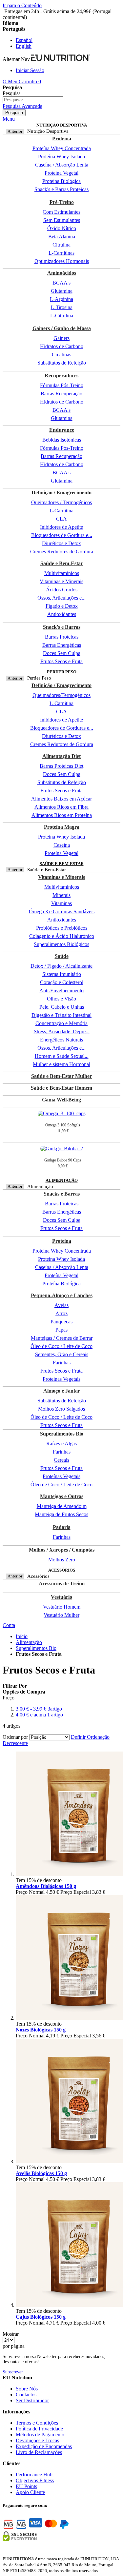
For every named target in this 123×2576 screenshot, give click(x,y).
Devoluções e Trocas (37, 2440)
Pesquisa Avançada (22, 106)
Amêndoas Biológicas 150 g (46, 1886)
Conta (9, 1625)
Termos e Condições (37, 2423)
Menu (9, 119)
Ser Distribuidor (32, 2400)
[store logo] (61, 59)
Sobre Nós (27, 2389)
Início (22, 1636)
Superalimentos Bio (36, 1648)
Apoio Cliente (30, 2492)
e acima (39, 1715)
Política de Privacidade (39, 2429)
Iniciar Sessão (30, 70)
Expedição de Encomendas (44, 2446)
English (24, 46)
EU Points (26, 2486)
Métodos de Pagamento (40, 2435)
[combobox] (33, 100)
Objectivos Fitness (35, 2480)
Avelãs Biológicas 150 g (41, 2173)
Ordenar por (15, 1737)
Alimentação (29, 1642)
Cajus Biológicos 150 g (41, 2317)
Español (24, 40)
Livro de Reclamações (39, 2452)
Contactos (26, 2395)
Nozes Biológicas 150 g (41, 2030)
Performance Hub (34, 2475)
